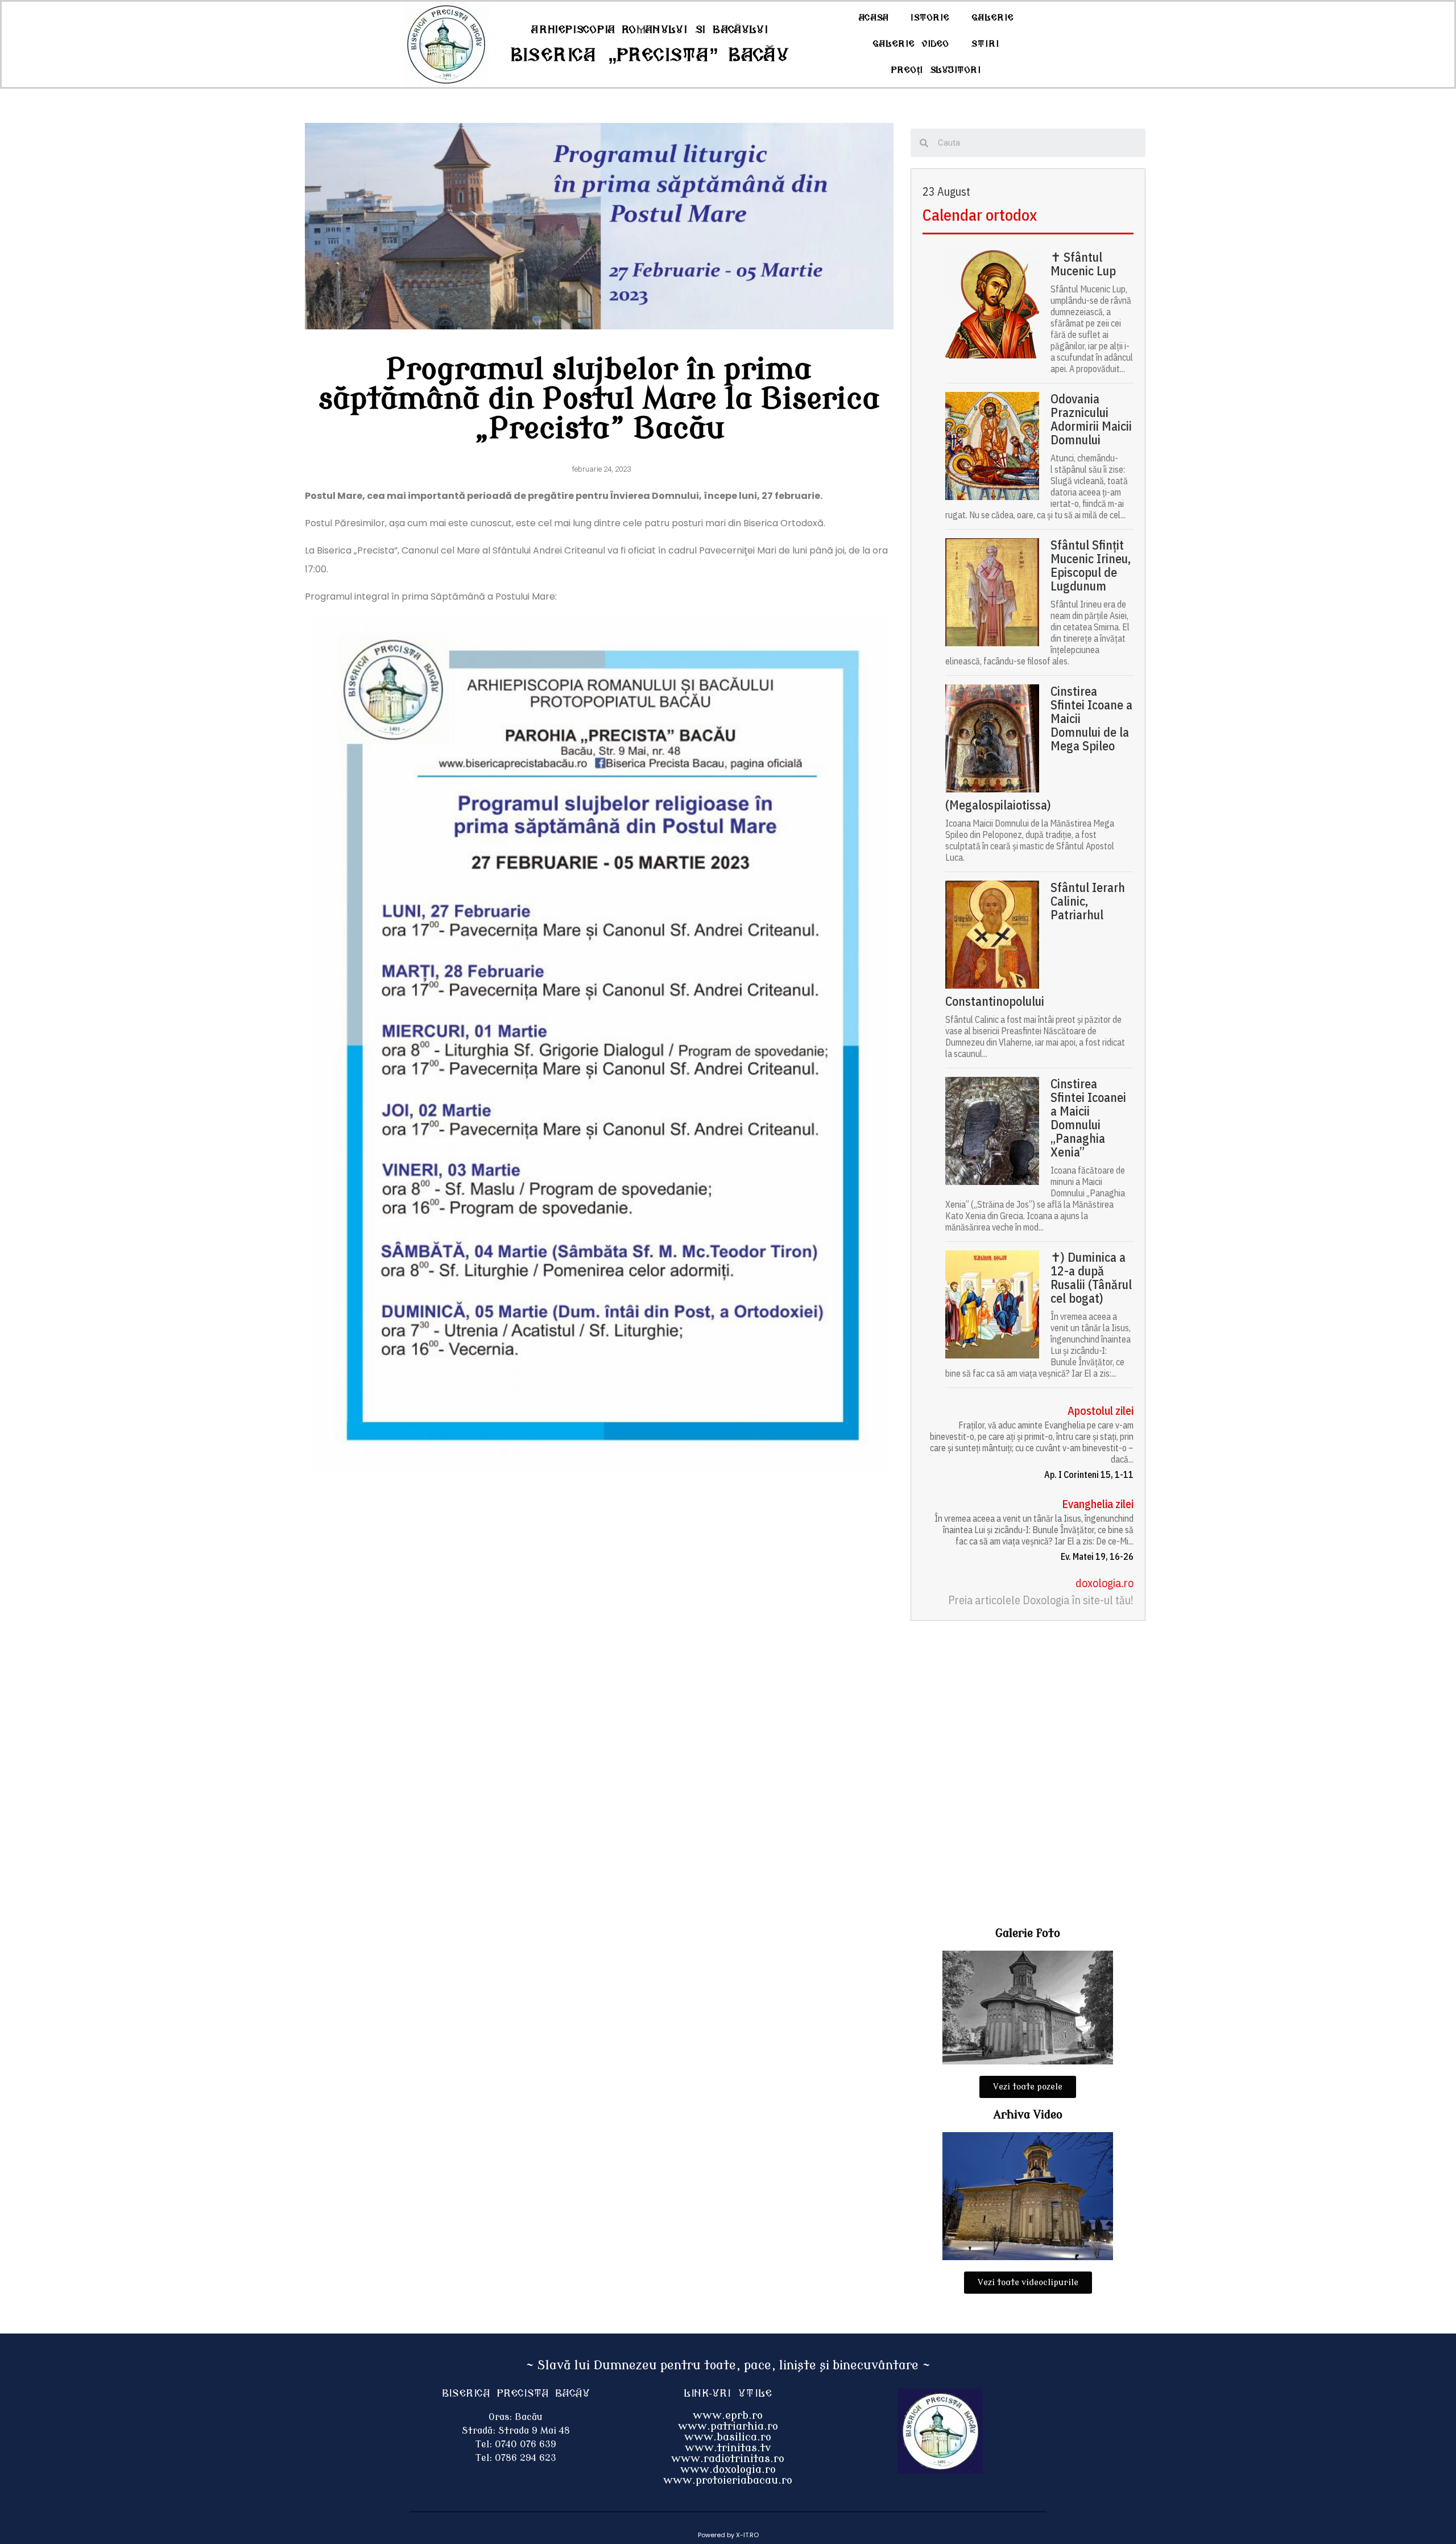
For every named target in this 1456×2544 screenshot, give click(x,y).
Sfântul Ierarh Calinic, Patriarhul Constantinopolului (1035, 944)
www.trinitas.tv (728, 2448)
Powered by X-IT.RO (728, 2535)
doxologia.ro (1105, 1583)
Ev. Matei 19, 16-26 (1097, 1556)
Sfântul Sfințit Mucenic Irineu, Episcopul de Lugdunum (1091, 565)
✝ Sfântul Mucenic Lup (1083, 264)
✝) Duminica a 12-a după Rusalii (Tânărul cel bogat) (1091, 1278)
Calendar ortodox (980, 215)
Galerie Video (911, 44)
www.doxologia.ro (728, 2469)
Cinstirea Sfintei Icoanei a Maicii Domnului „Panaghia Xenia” (1088, 1118)
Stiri (985, 44)
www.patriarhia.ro (728, 2426)
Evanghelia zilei (1098, 1504)
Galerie (993, 18)
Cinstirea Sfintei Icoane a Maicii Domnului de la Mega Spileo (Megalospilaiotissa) (1039, 748)
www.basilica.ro (728, 2437)
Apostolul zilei (1101, 1411)
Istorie (930, 18)
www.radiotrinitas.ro (728, 2459)
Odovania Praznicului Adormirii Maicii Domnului (1091, 419)
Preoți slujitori (936, 70)
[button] (1028, 2087)
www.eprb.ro (728, 2415)
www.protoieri (702, 2480)
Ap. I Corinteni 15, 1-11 (1089, 1475)
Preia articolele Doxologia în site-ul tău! (1041, 1600)
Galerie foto (1028, 1933)
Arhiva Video (1028, 2115)
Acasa (874, 18)
